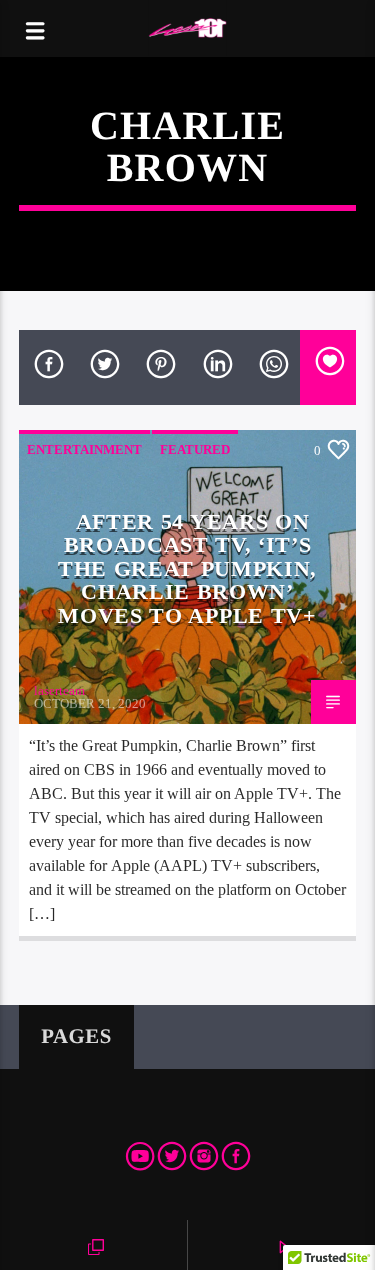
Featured (195, 449)
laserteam (59, 690)
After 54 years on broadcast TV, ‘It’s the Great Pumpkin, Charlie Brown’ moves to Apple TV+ (187, 568)
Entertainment (84, 449)
